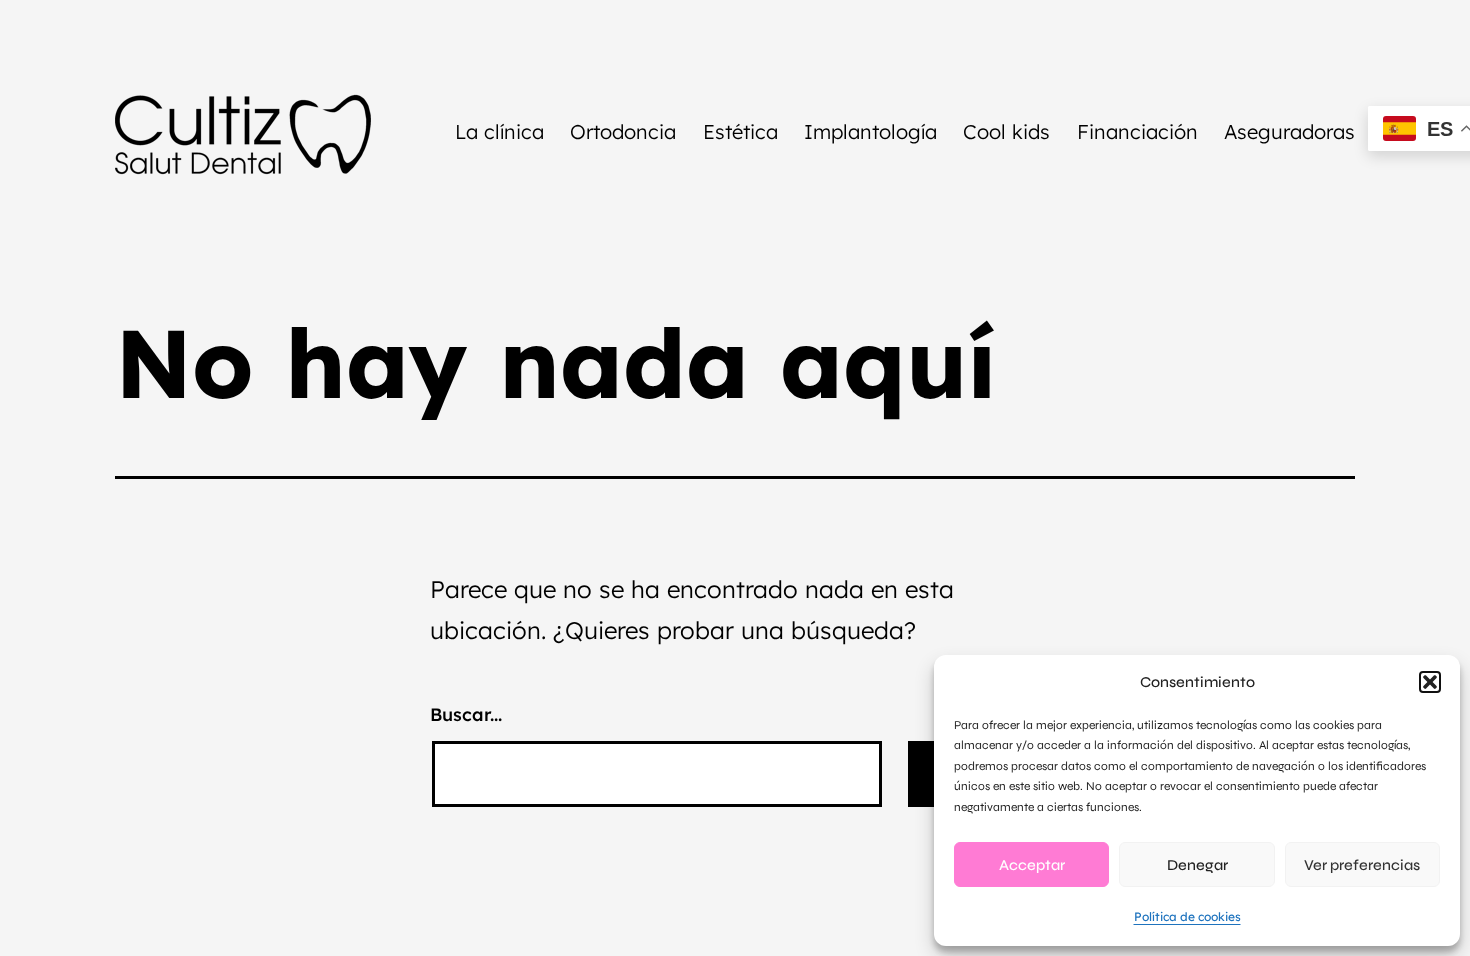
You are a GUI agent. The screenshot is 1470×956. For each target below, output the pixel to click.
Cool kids (1006, 131)
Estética (740, 131)
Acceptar (1032, 865)
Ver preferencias (1362, 865)
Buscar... (466, 714)
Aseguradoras (1289, 131)
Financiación (1137, 131)
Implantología (870, 131)
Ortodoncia (623, 131)
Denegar (1197, 865)
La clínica (499, 131)
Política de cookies (1187, 916)
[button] (1430, 682)
